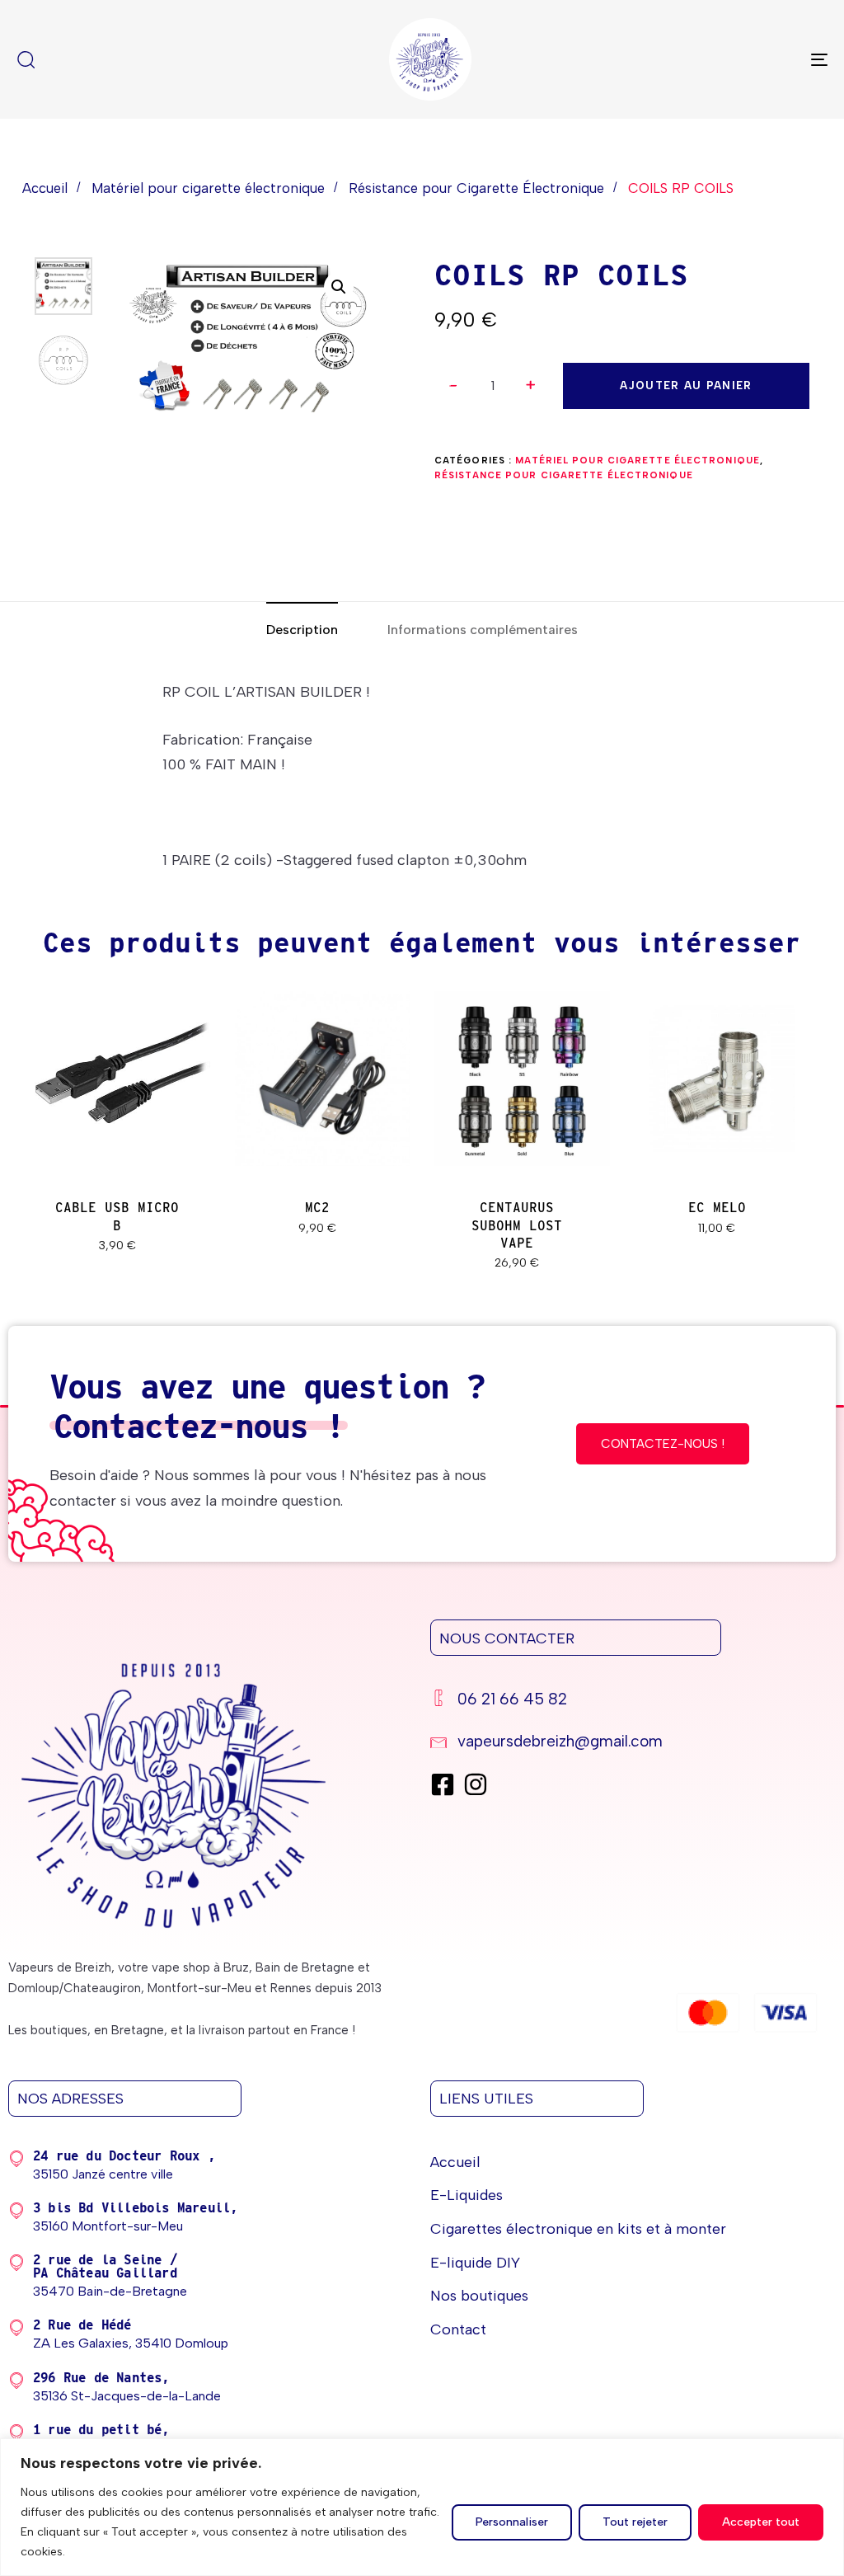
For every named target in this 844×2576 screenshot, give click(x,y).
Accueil (45, 188)
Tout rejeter (635, 2522)
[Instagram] (476, 1784)
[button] (531, 386)
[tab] (302, 630)
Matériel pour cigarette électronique (208, 188)
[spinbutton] (492, 386)
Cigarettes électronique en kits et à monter (578, 2229)
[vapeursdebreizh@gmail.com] (625, 1744)
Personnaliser (512, 2522)
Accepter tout (761, 2522)
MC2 (317, 1208)
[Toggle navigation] (692, 59)
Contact (458, 2329)
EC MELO (717, 1208)
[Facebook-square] (443, 1784)
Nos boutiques (479, 2296)
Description (302, 630)
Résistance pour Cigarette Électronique (476, 188)
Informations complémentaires (483, 630)
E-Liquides (467, 2195)
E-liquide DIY (475, 2263)
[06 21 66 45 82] (625, 1702)
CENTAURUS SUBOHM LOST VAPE (517, 1225)
